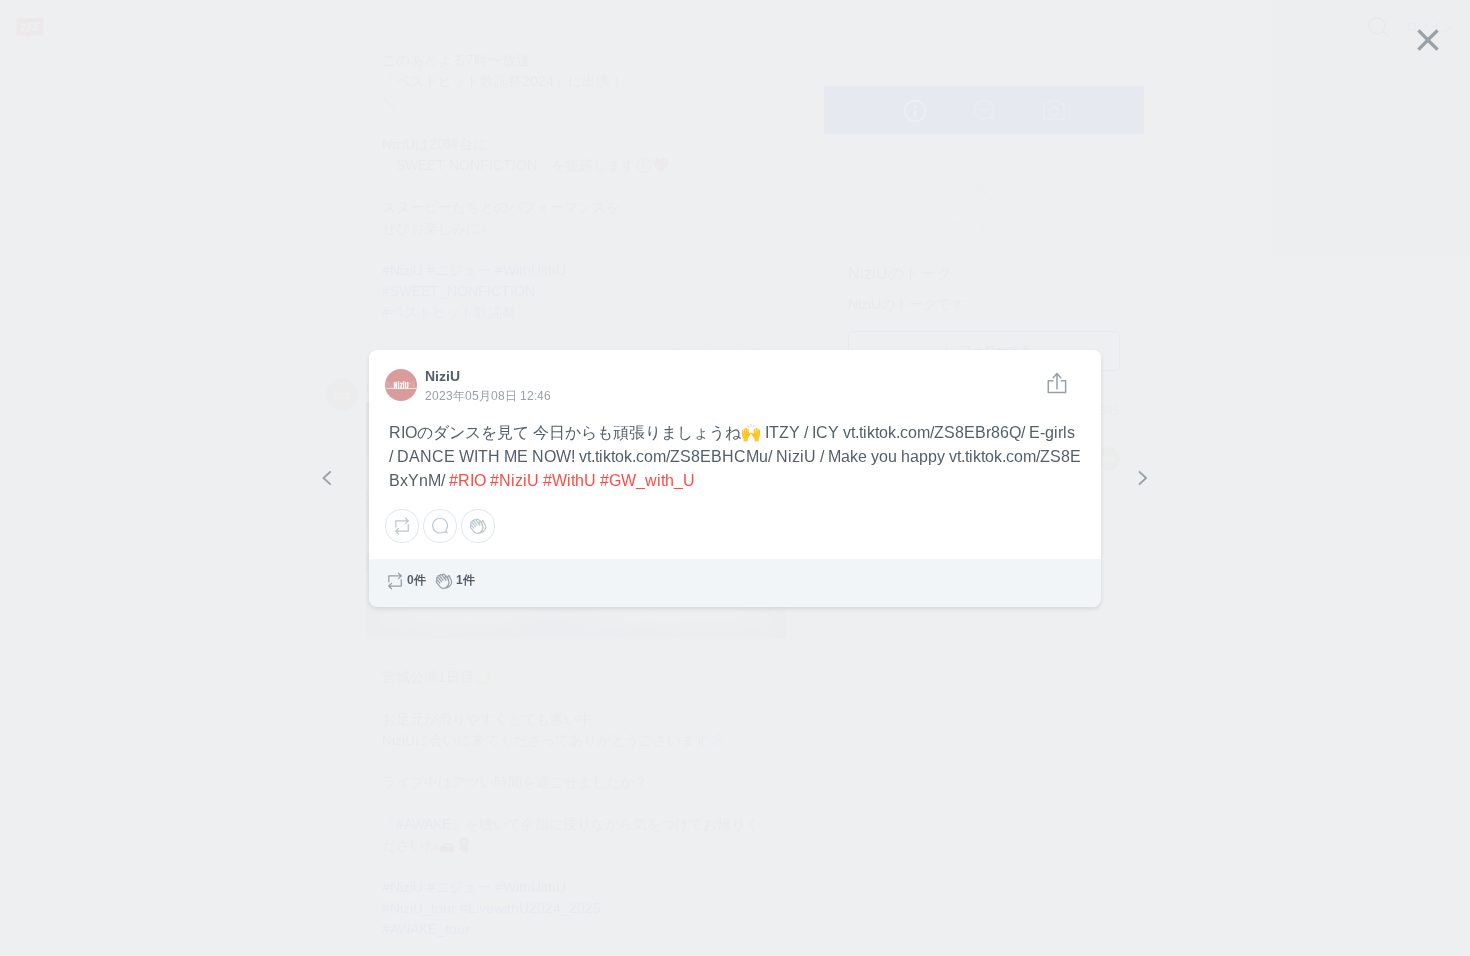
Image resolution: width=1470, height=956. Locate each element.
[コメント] (440, 526)
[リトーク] (402, 526)
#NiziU (514, 480)
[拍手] (478, 526)
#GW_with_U (647, 480)
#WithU (569, 480)
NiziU (396, 376)
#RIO (467, 480)
